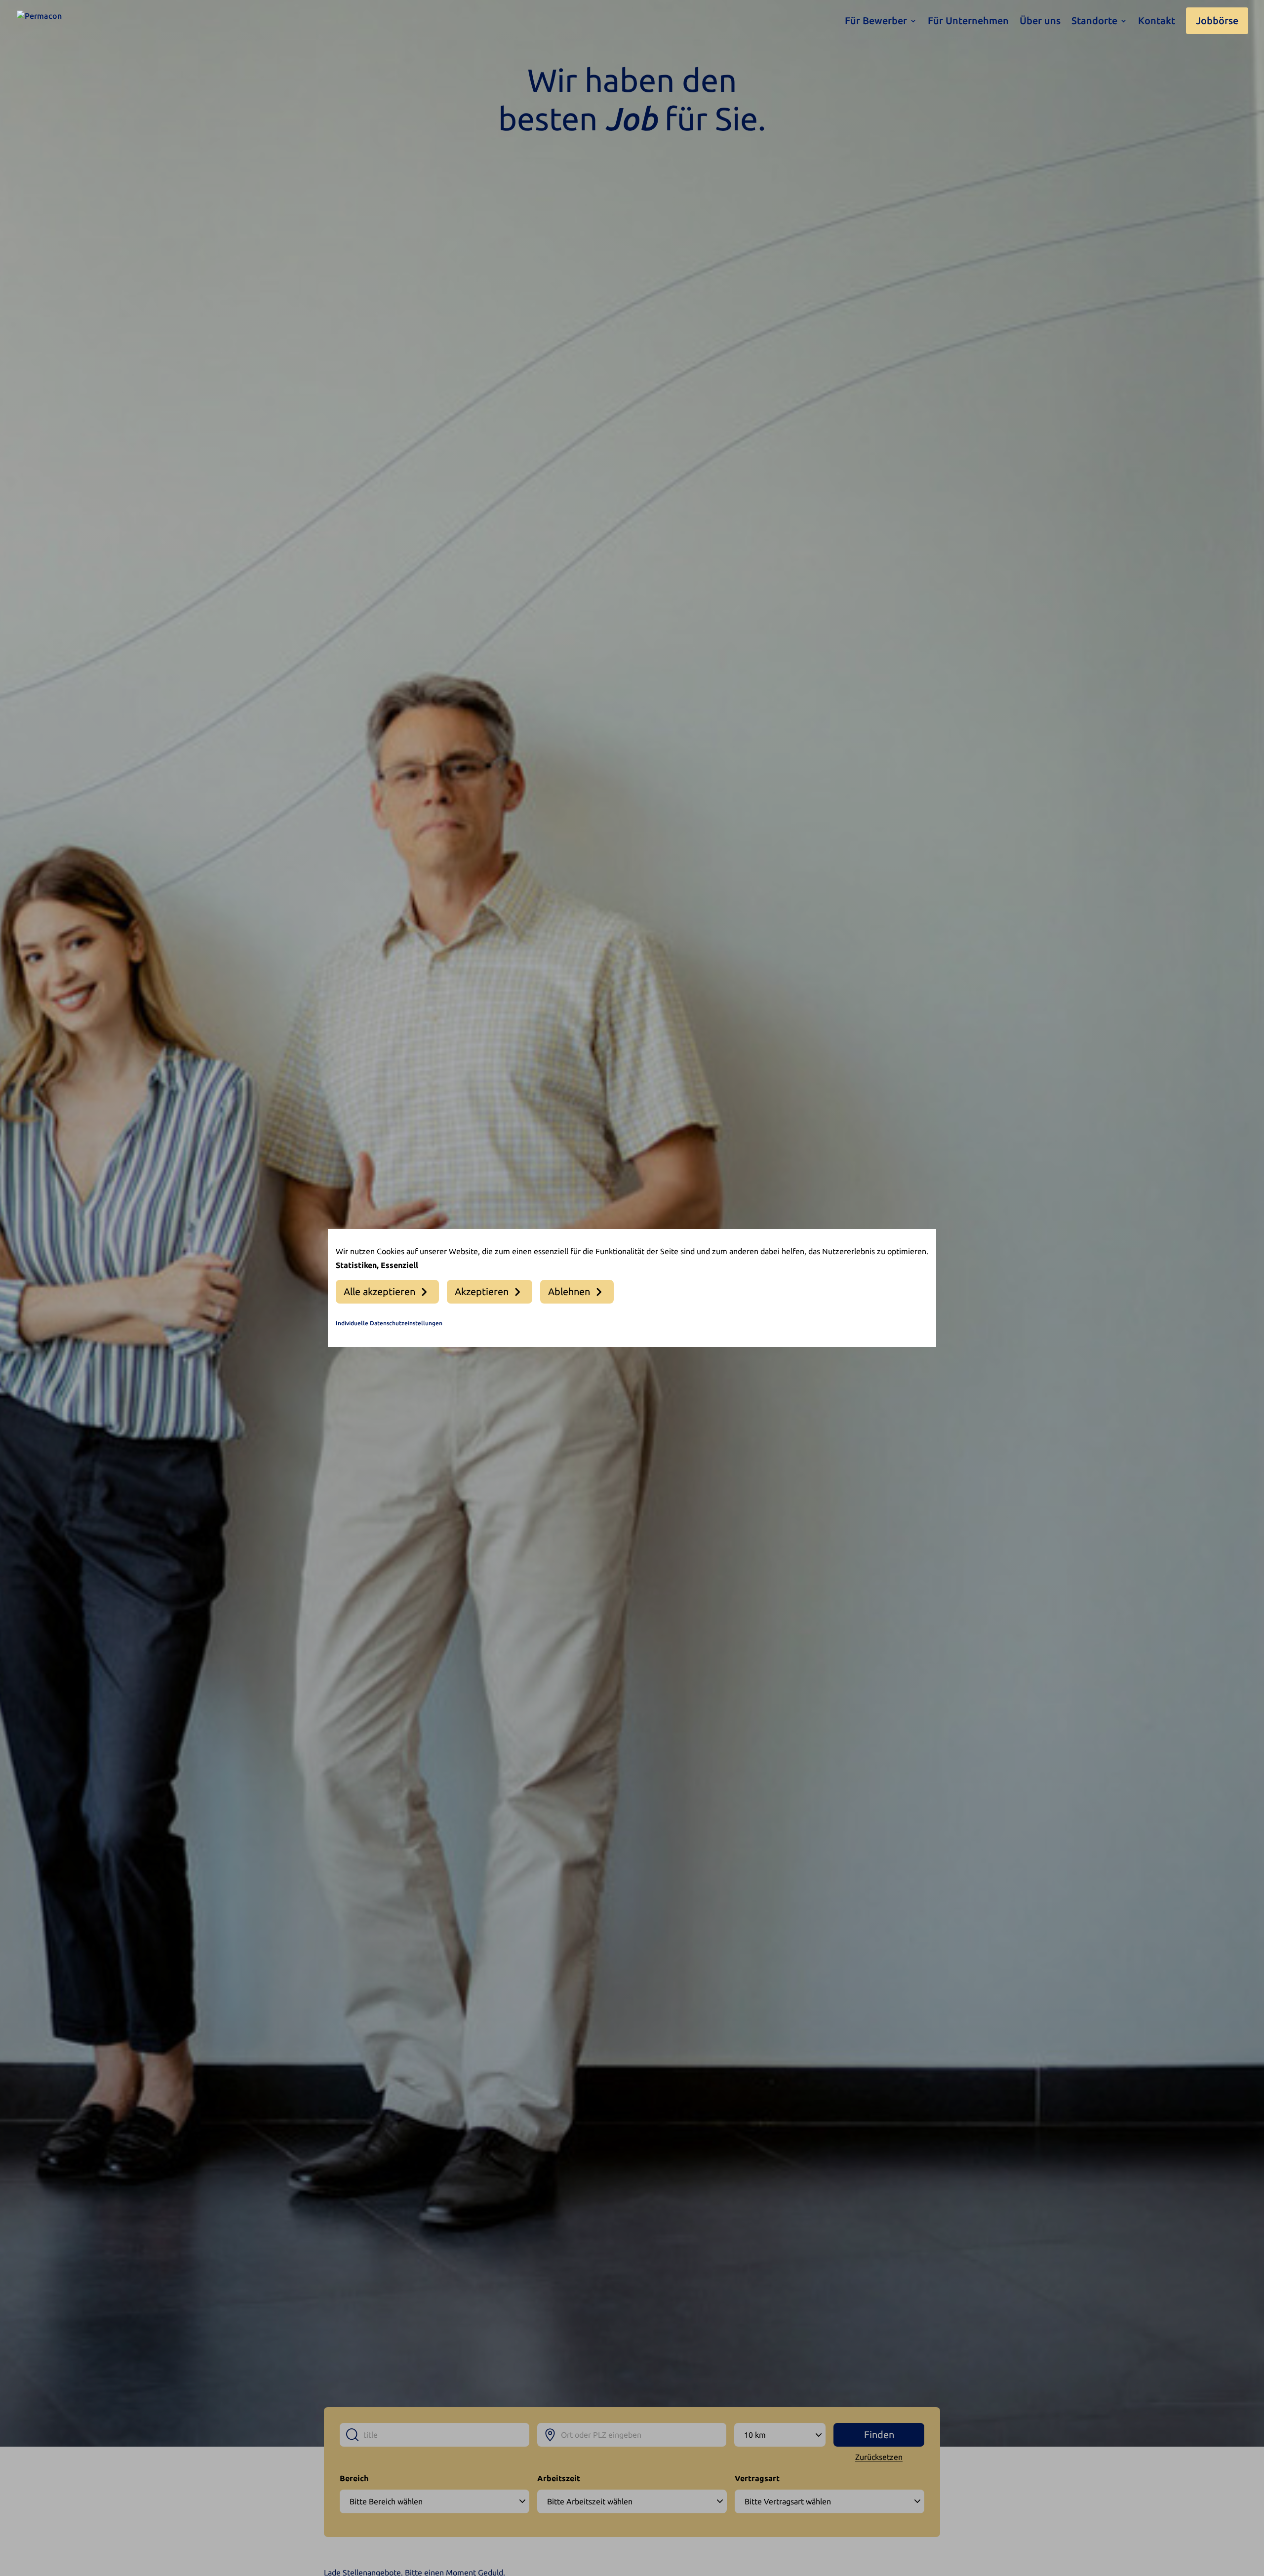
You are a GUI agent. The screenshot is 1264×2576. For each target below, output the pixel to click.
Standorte (1094, 22)
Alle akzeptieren (379, 1291)
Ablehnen (569, 1291)
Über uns (1040, 22)
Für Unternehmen (968, 22)
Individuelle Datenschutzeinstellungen (389, 1323)
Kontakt (1157, 22)
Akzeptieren (482, 1291)
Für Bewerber (876, 22)
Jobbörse (1217, 21)
